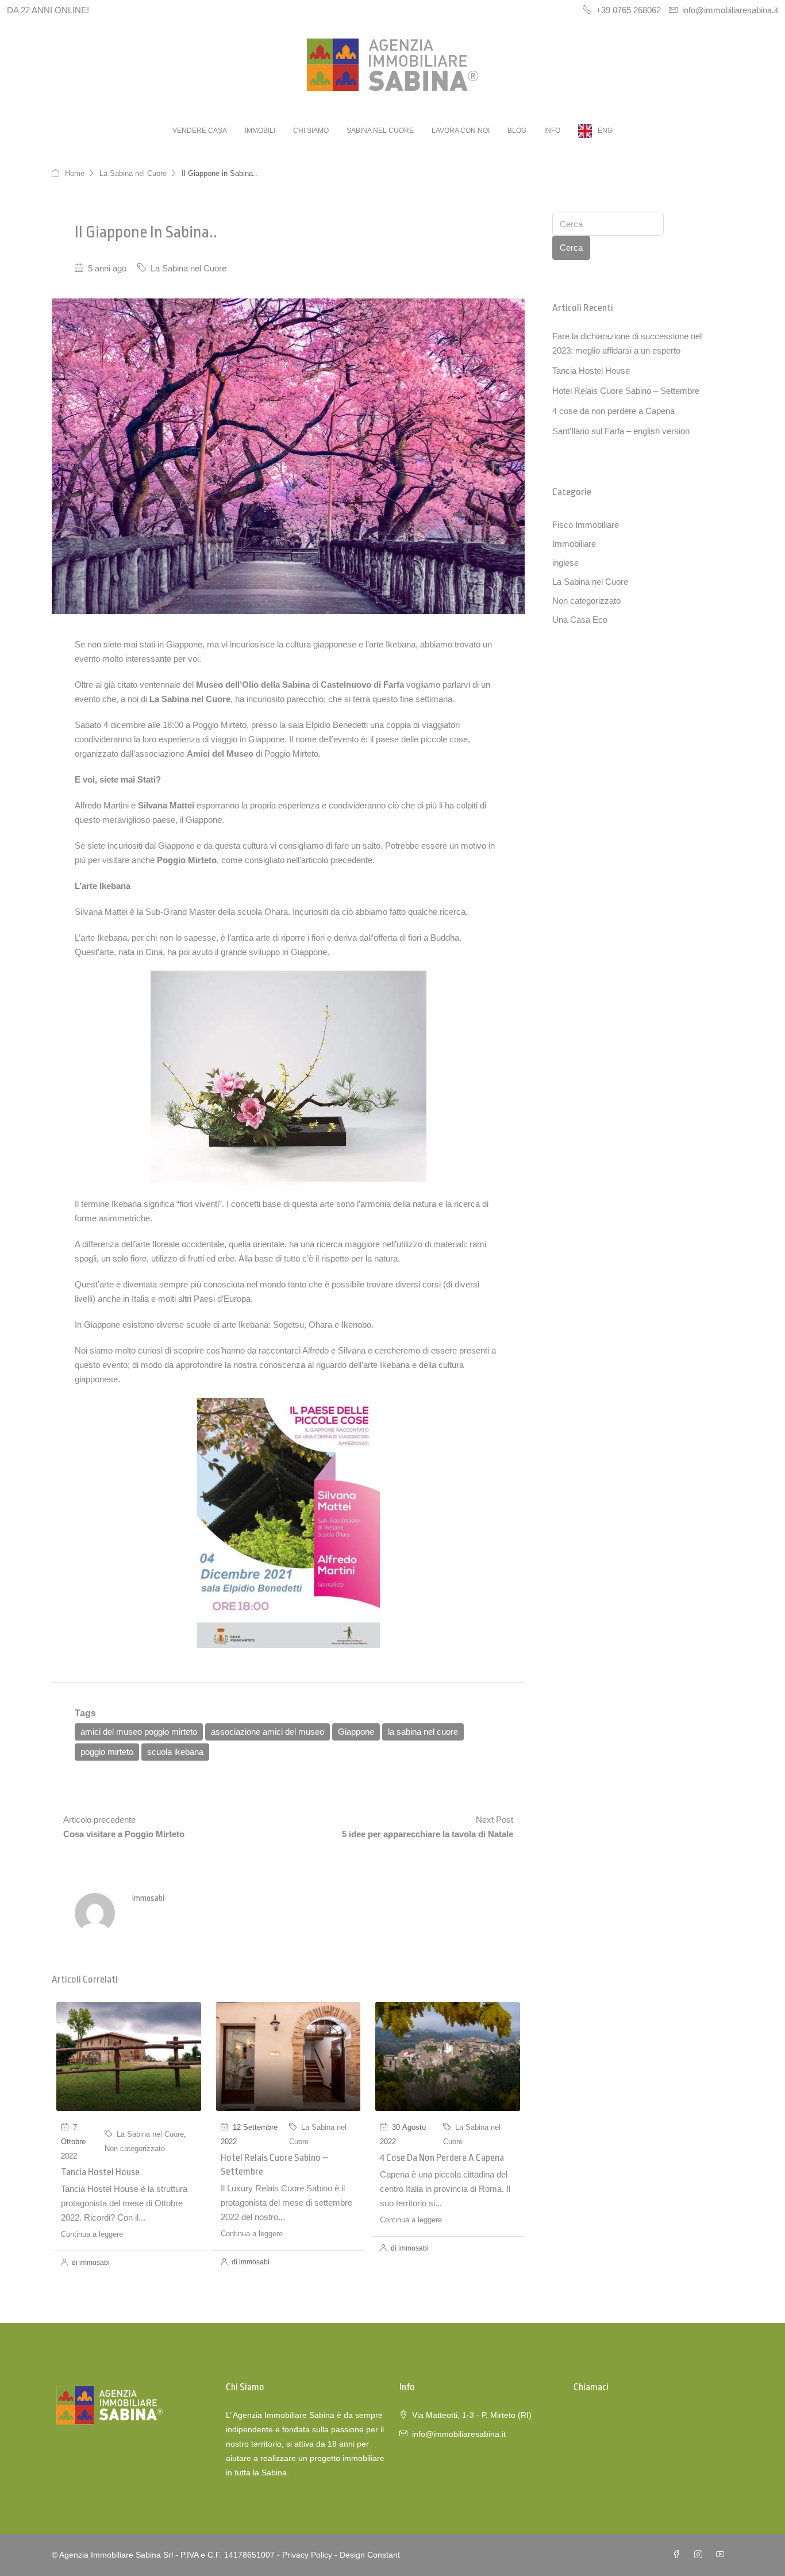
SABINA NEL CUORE (380, 131)
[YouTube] (722, 2555)
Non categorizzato (135, 2148)
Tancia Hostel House (100, 2172)
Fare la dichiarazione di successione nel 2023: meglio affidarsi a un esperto (627, 343)
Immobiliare (574, 544)
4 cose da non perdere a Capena (442, 2158)
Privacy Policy (307, 2555)
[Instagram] (701, 2555)
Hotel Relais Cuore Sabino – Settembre (626, 391)
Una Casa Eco (580, 620)
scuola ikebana (175, 1752)
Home (75, 173)
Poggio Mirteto (187, 860)
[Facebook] (679, 2555)
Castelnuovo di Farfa (362, 685)
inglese (565, 563)
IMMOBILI (260, 131)
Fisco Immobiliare (586, 525)
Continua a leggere (92, 2234)
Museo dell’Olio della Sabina (253, 685)
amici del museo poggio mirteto (139, 1732)
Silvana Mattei (166, 805)
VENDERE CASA (200, 131)
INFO (552, 131)
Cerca (571, 248)
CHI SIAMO (311, 131)
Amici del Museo (220, 754)
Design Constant (370, 2555)
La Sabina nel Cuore (133, 173)
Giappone (356, 1732)
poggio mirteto (107, 1752)
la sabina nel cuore (423, 1732)
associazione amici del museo (268, 1732)
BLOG (517, 131)
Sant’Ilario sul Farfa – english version (621, 431)
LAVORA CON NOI (461, 131)
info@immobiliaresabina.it (459, 2434)
